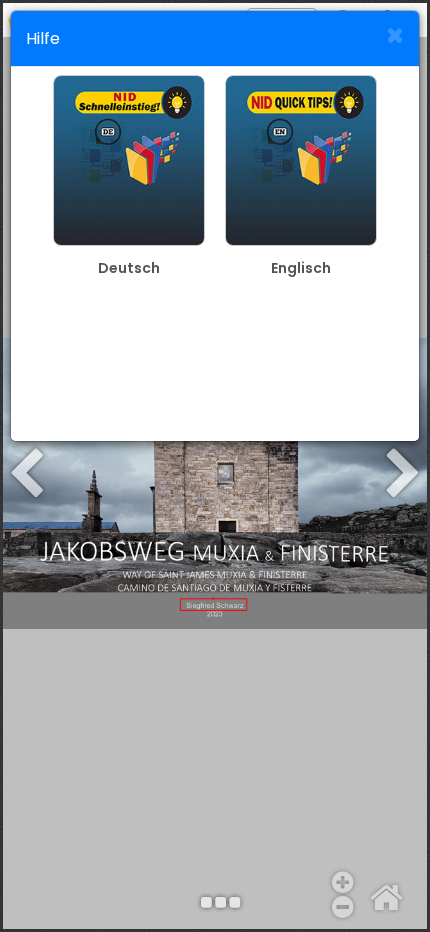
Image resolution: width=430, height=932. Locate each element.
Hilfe (43, 38)
